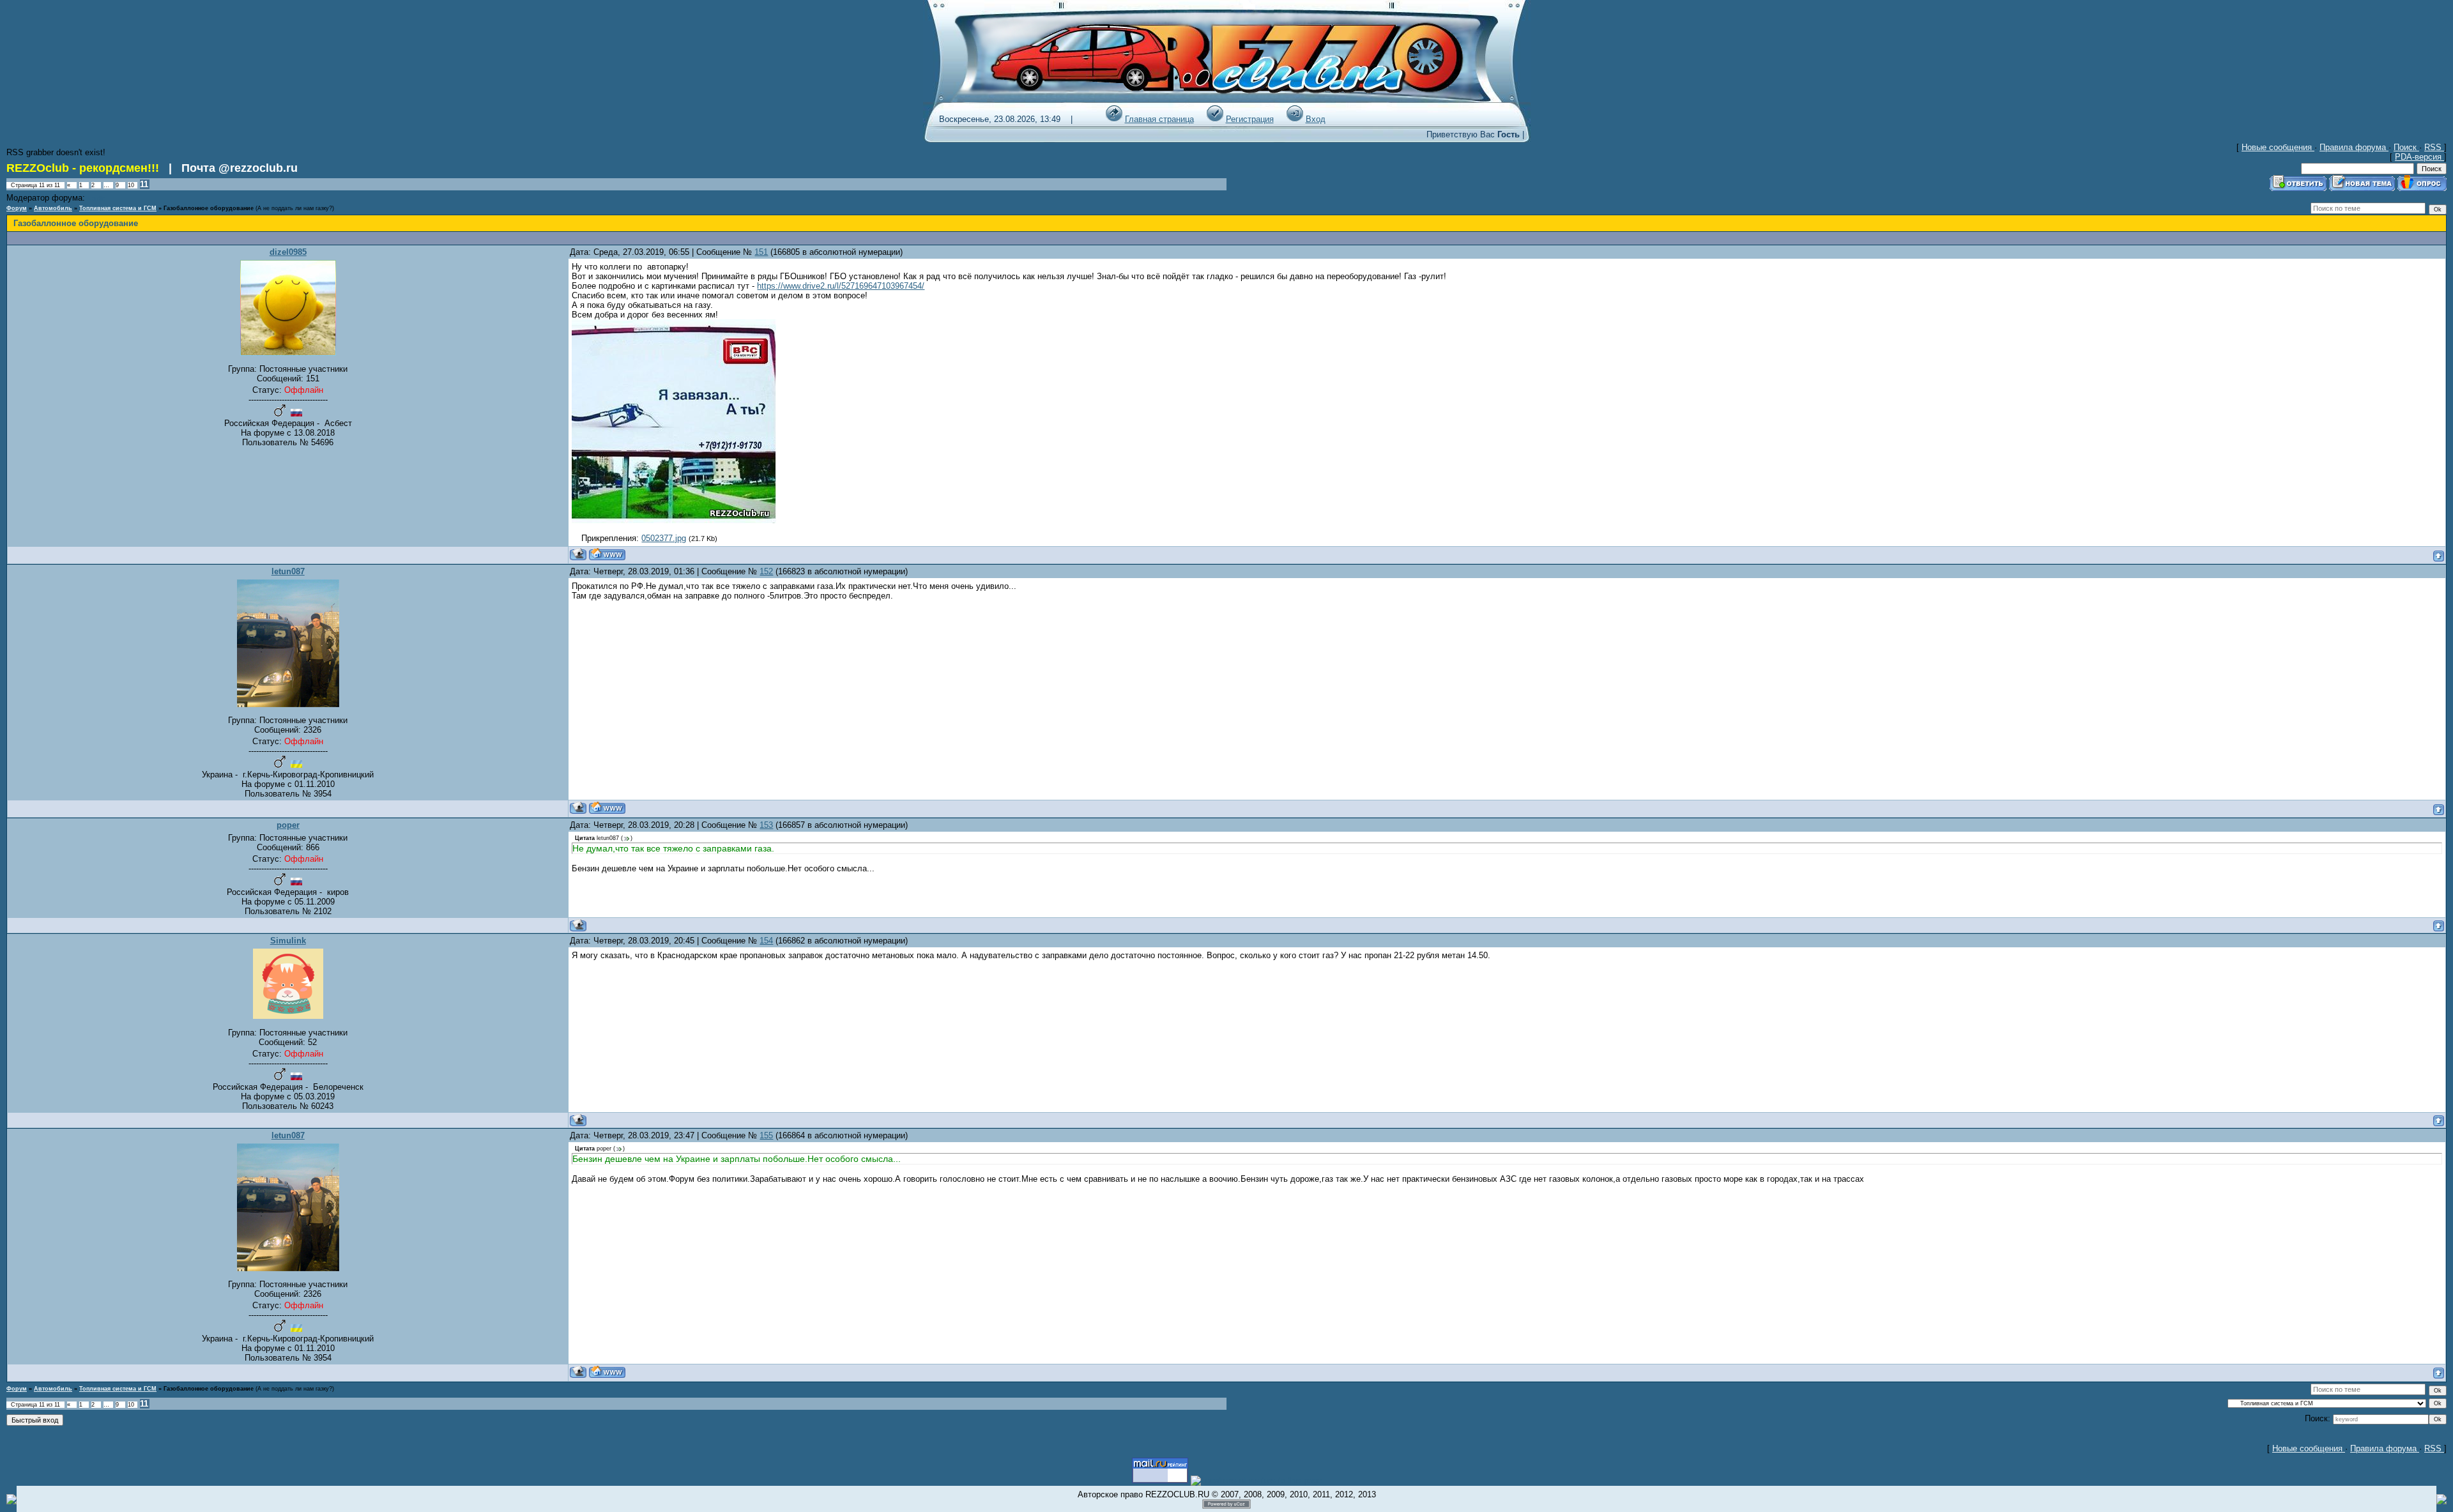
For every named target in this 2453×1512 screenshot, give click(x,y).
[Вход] (1295, 119)
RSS (2434, 147)
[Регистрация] (1215, 119)
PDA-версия (2419, 157)
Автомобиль (53, 208)
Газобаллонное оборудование (209, 208)
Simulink (288, 941)
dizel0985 (288, 252)
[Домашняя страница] (607, 554)
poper (288, 825)
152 (766, 571)
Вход (1316, 119)
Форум (17, 208)
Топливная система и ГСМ (118, 208)
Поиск (2406, 147)
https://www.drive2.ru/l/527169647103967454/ (841, 286)
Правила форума (2354, 147)
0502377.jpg (664, 538)
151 (761, 252)
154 (766, 941)
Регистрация (1250, 119)
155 (766, 1135)
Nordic (96, 199)
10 (131, 185)
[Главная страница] (1114, 119)
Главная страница (1159, 119)
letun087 (288, 571)
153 (766, 825)
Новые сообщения (2278, 147)
